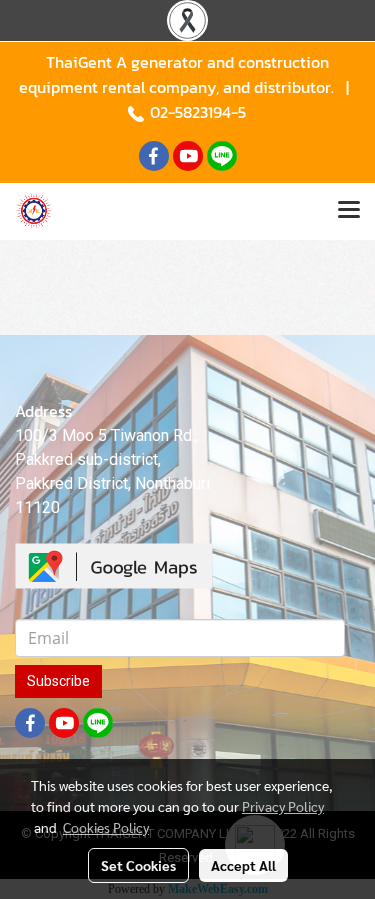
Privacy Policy (283, 806)
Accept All (243, 865)
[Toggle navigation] (349, 211)
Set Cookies (138, 865)
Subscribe (58, 681)
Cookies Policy (106, 827)
